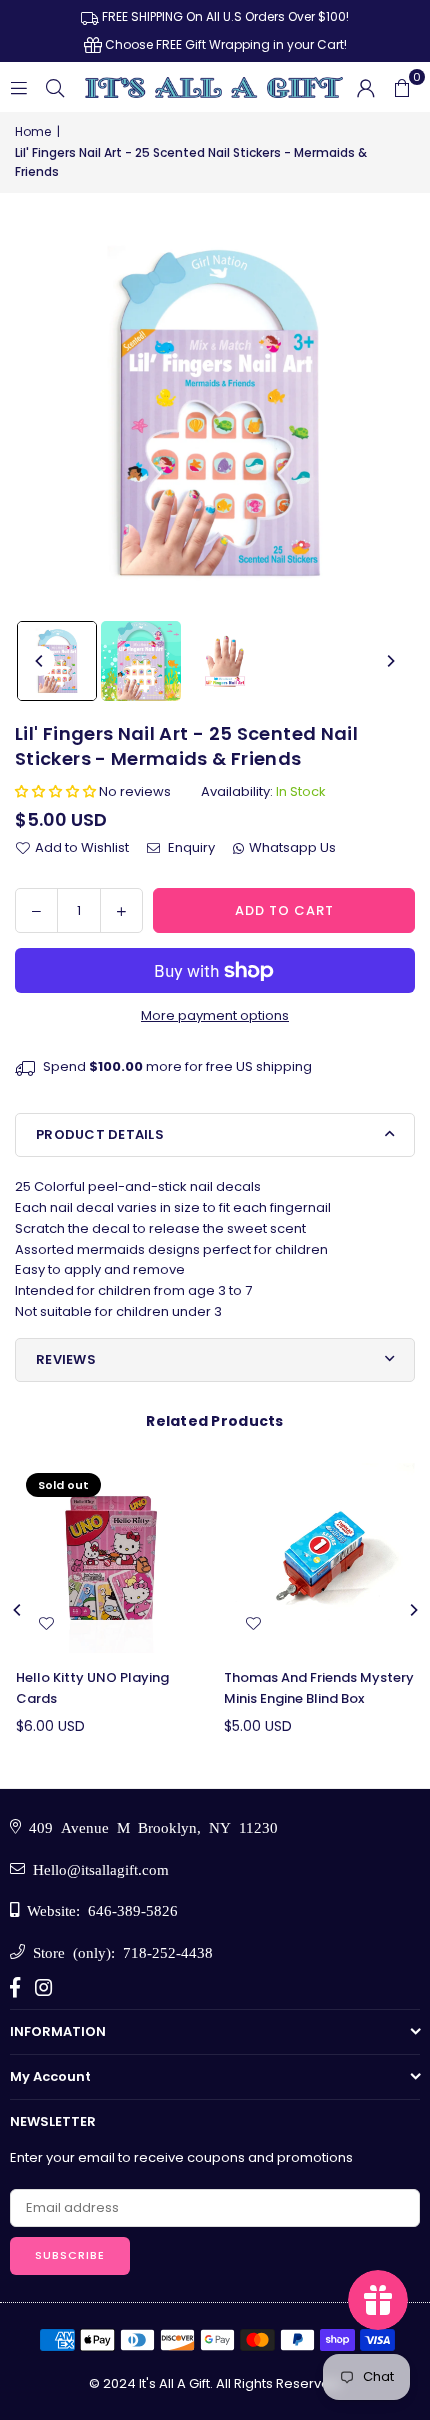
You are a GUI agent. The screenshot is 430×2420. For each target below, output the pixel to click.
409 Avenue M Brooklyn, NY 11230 (149, 1826)
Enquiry (190, 847)
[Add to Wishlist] (46, 1624)
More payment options (215, 1015)
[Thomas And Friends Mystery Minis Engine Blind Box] (319, 1558)
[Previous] (40, 661)
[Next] (390, 661)
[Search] (55, 86)
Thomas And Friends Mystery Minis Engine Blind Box (319, 1688)
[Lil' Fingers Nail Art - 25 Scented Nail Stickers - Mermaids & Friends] (57, 661)
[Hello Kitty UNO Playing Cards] (111, 1558)
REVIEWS (66, 1359)
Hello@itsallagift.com (97, 1868)
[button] (402, 87)
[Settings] (366, 87)
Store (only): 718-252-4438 (119, 1951)
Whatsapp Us (292, 847)
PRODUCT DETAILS (100, 1134)
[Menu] (19, 86)
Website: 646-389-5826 (98, 1909)
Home (33, 131)
